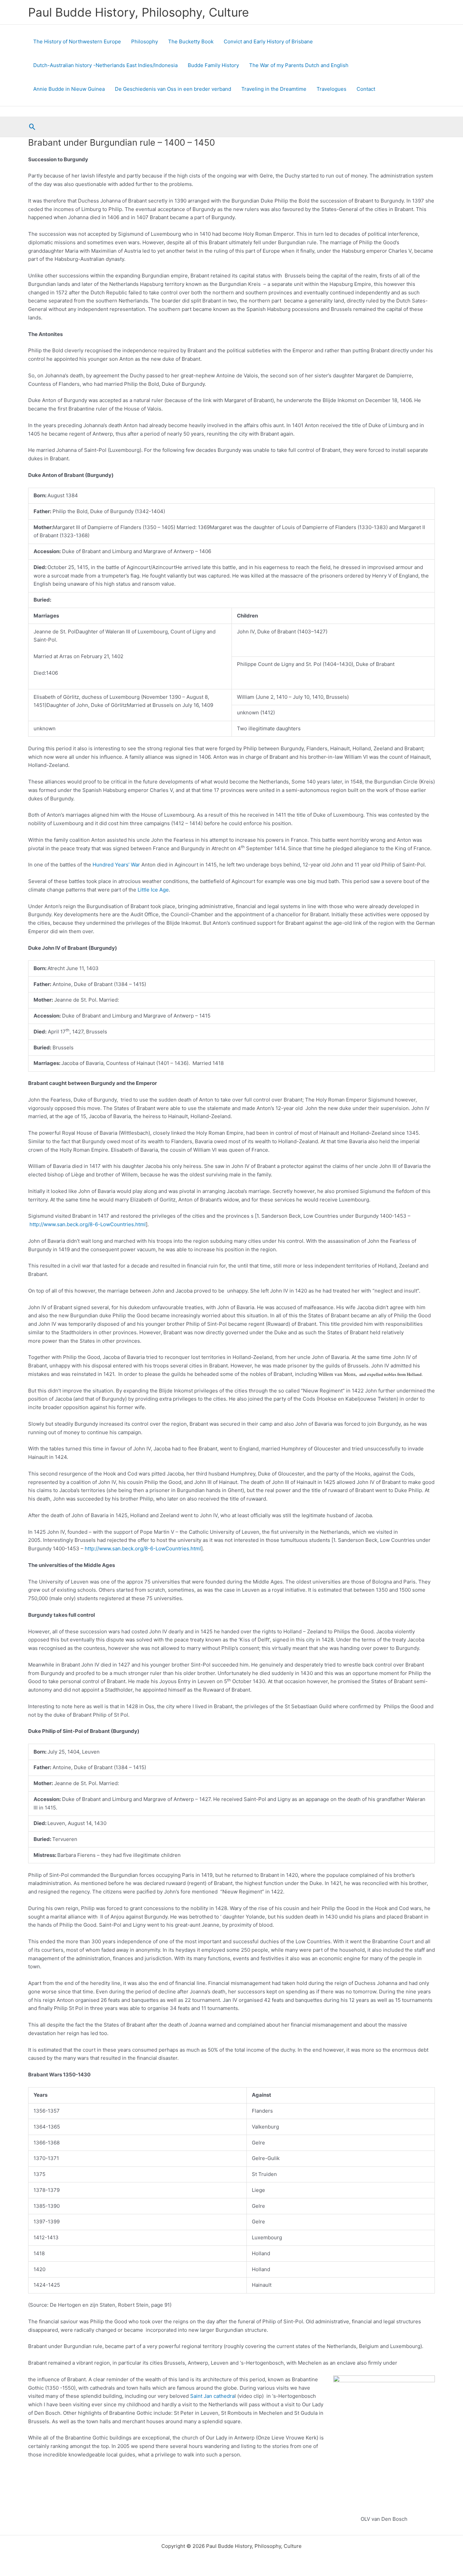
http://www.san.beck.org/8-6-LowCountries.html (88, 1224)
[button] (32, 127)
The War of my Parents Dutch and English (299, 65)
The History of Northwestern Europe (77, 41)
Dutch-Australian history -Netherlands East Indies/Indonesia (105, 65)
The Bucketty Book (191, 41)
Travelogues (331, 89)
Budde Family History (213, 65)
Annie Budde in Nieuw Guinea (69, 89)
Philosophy (145, 41)
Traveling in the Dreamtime (274, 89)
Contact (366, 89)
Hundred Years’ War (116, 865)
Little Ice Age (153, 890)
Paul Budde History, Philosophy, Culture (138, 12)
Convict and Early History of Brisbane (268, 41)
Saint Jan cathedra (212, 2396)
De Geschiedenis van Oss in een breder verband (173, 89)
